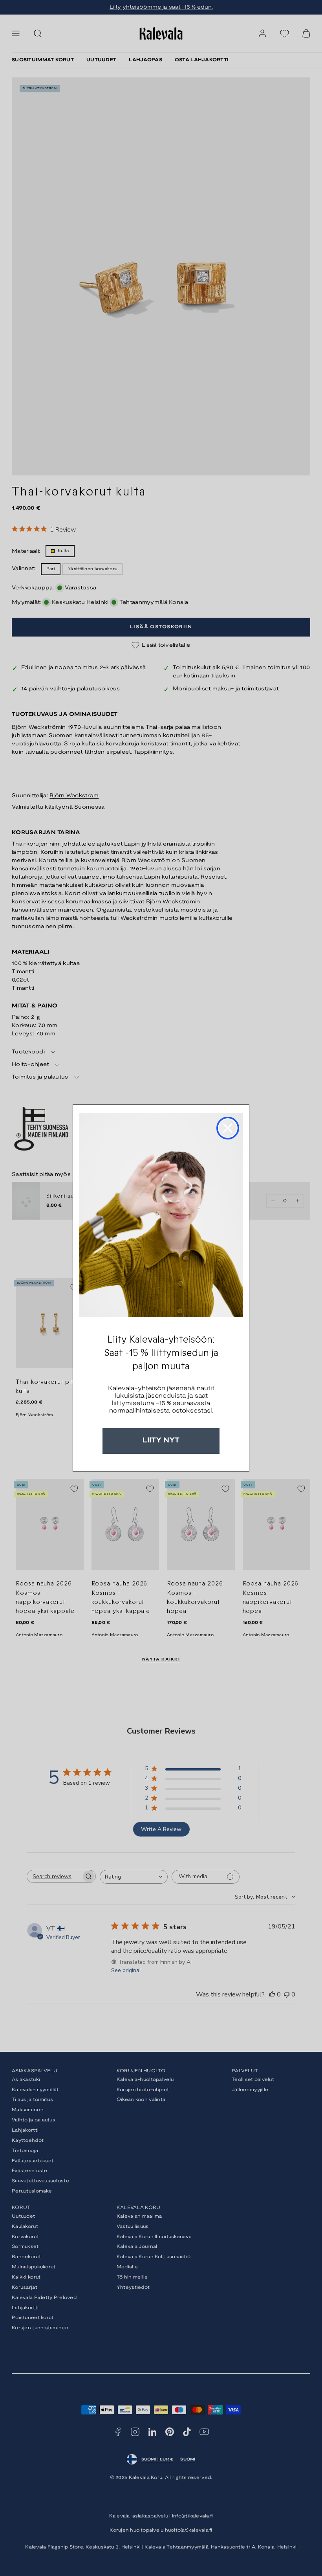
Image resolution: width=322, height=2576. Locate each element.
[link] (161, 1215)
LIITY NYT (161, 1441)
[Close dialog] (228, 1128)
